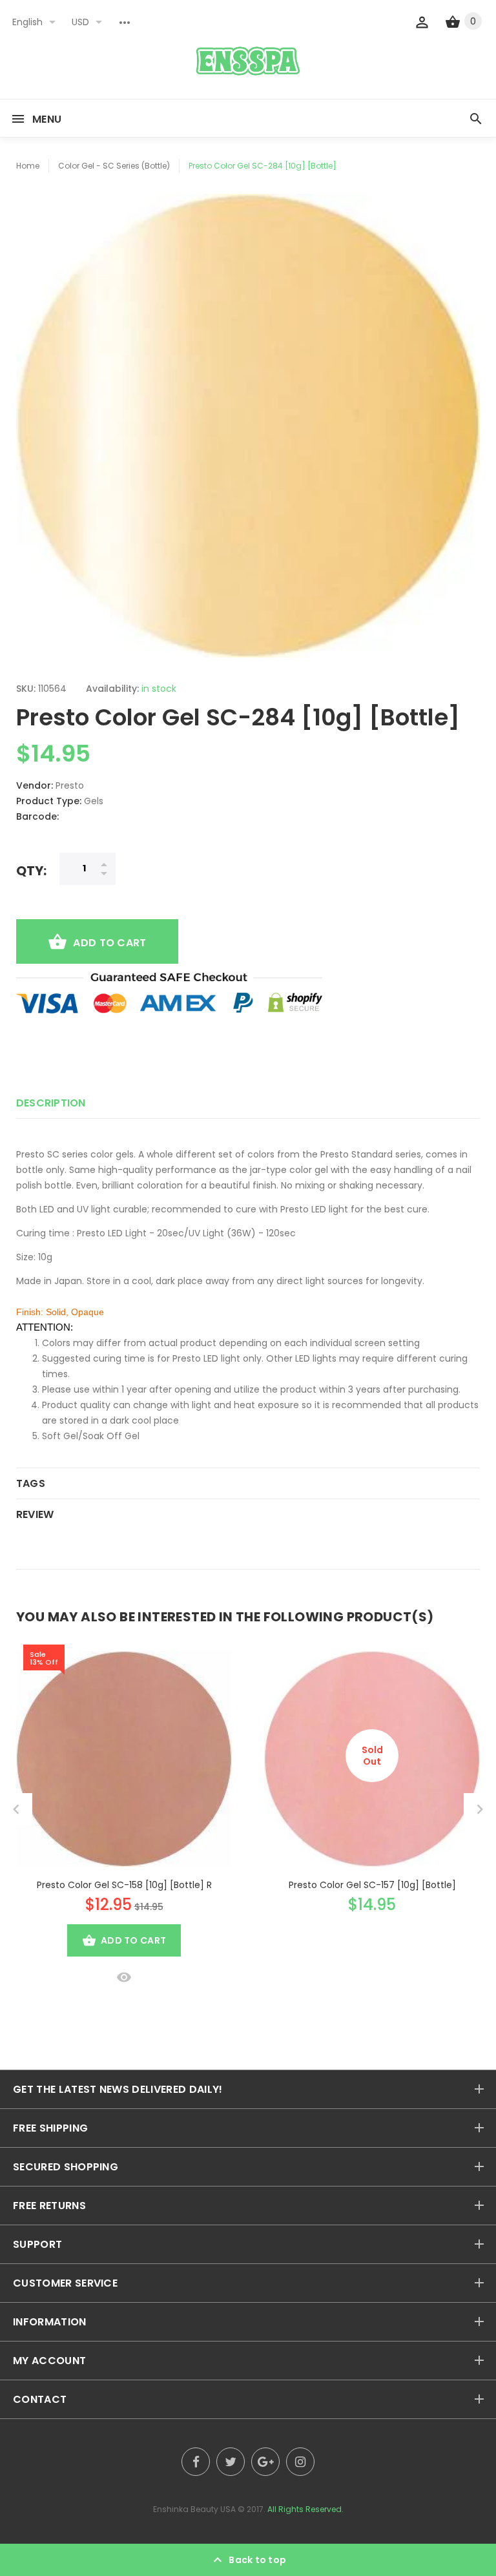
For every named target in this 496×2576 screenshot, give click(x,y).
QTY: (31, 870)
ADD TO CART (109, 943)
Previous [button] (16, 1809)
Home (28, 166)
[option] (248, 426)
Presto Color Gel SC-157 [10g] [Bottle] (372, 1885)
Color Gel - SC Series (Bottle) (114, 166)
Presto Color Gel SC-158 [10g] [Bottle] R (124, 1885)
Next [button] (480, 1809)
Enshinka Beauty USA (194, 2509)
